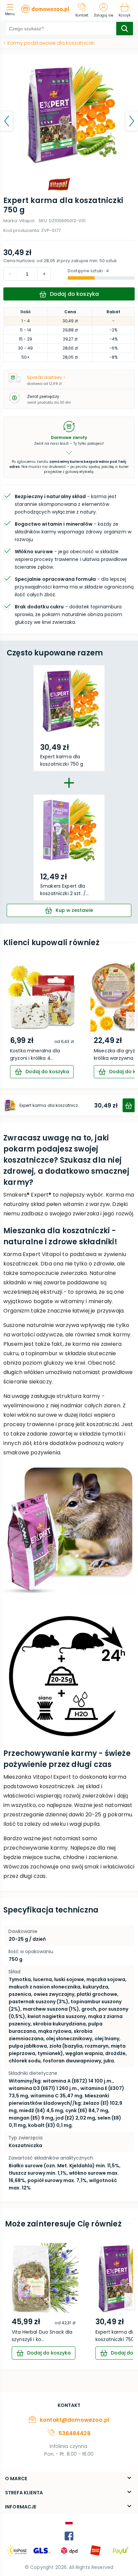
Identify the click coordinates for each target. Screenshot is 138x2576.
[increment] (10, 274)
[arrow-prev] (7, 1020)
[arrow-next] (131, 1020)
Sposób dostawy (45, 377)
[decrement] (44, 274)
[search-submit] (125, 29)
